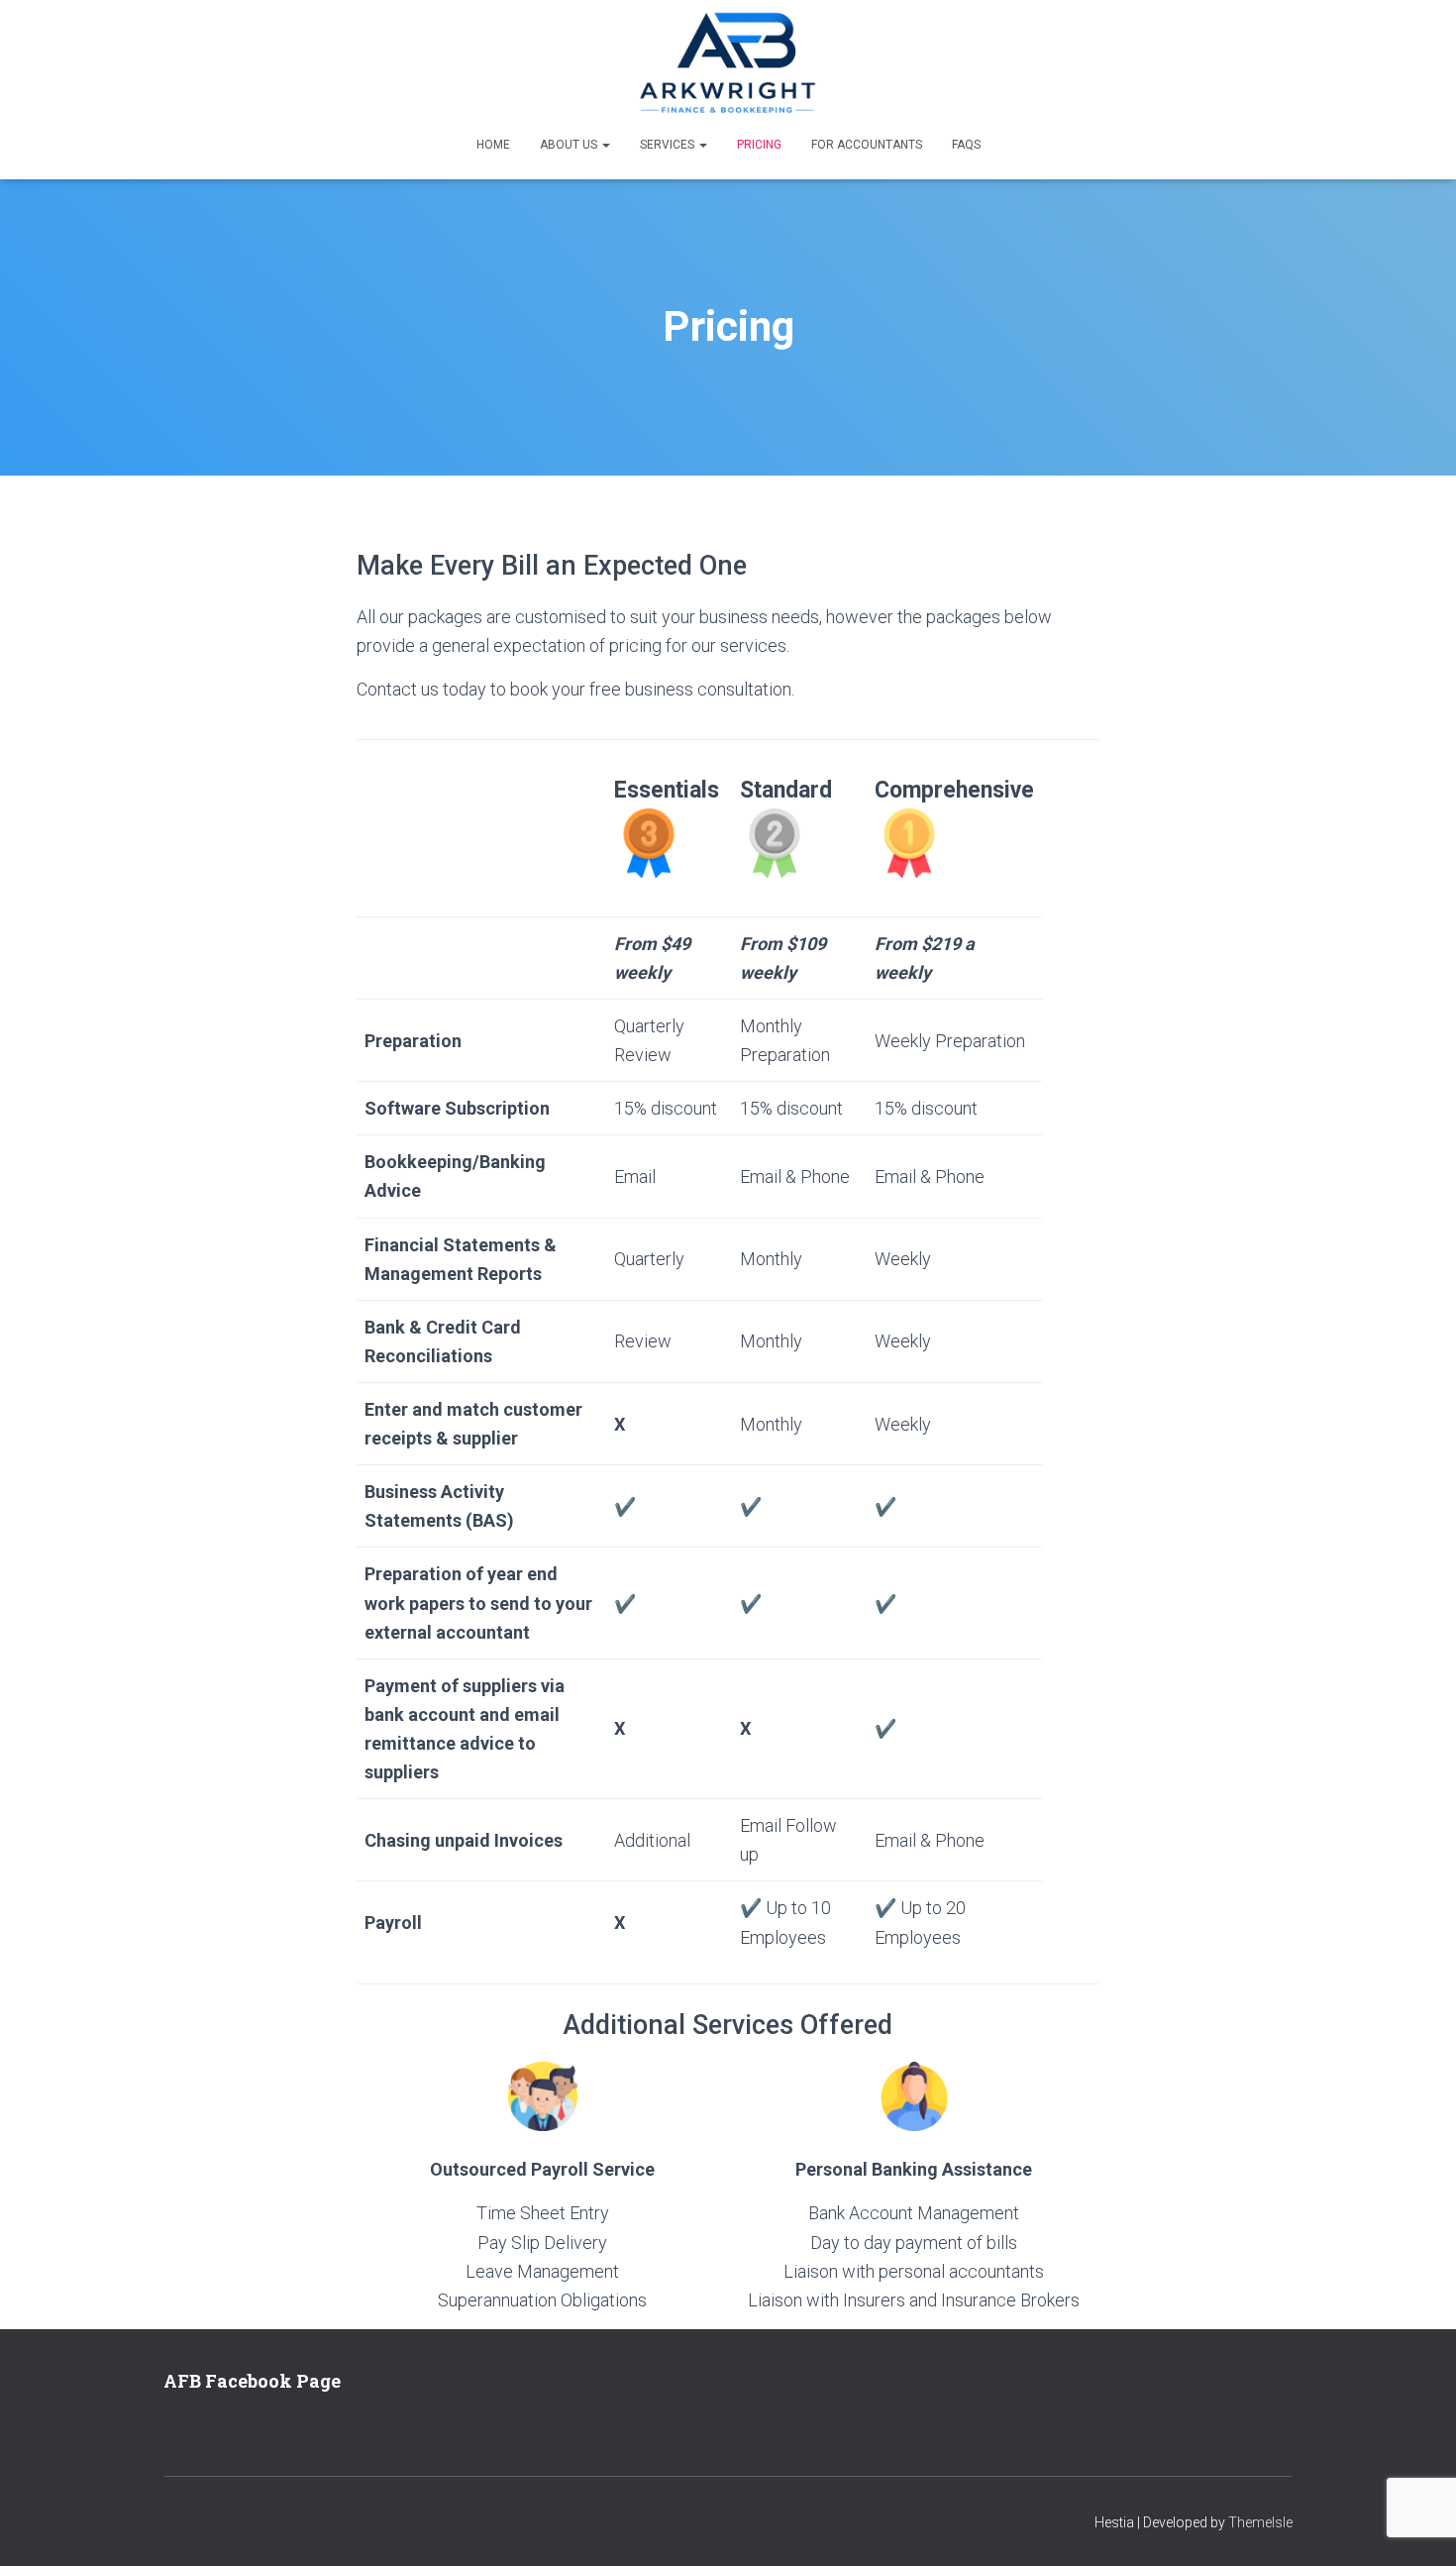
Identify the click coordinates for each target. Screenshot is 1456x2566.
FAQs (966, 145)
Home (493, 145)
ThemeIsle (1260, 2522)
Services (669, 145)
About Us (570, 145)
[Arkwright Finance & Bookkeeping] (728, 64)
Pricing (759, 145)
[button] (605, 145)
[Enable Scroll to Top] (1417, 2526)
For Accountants (867, 145)
